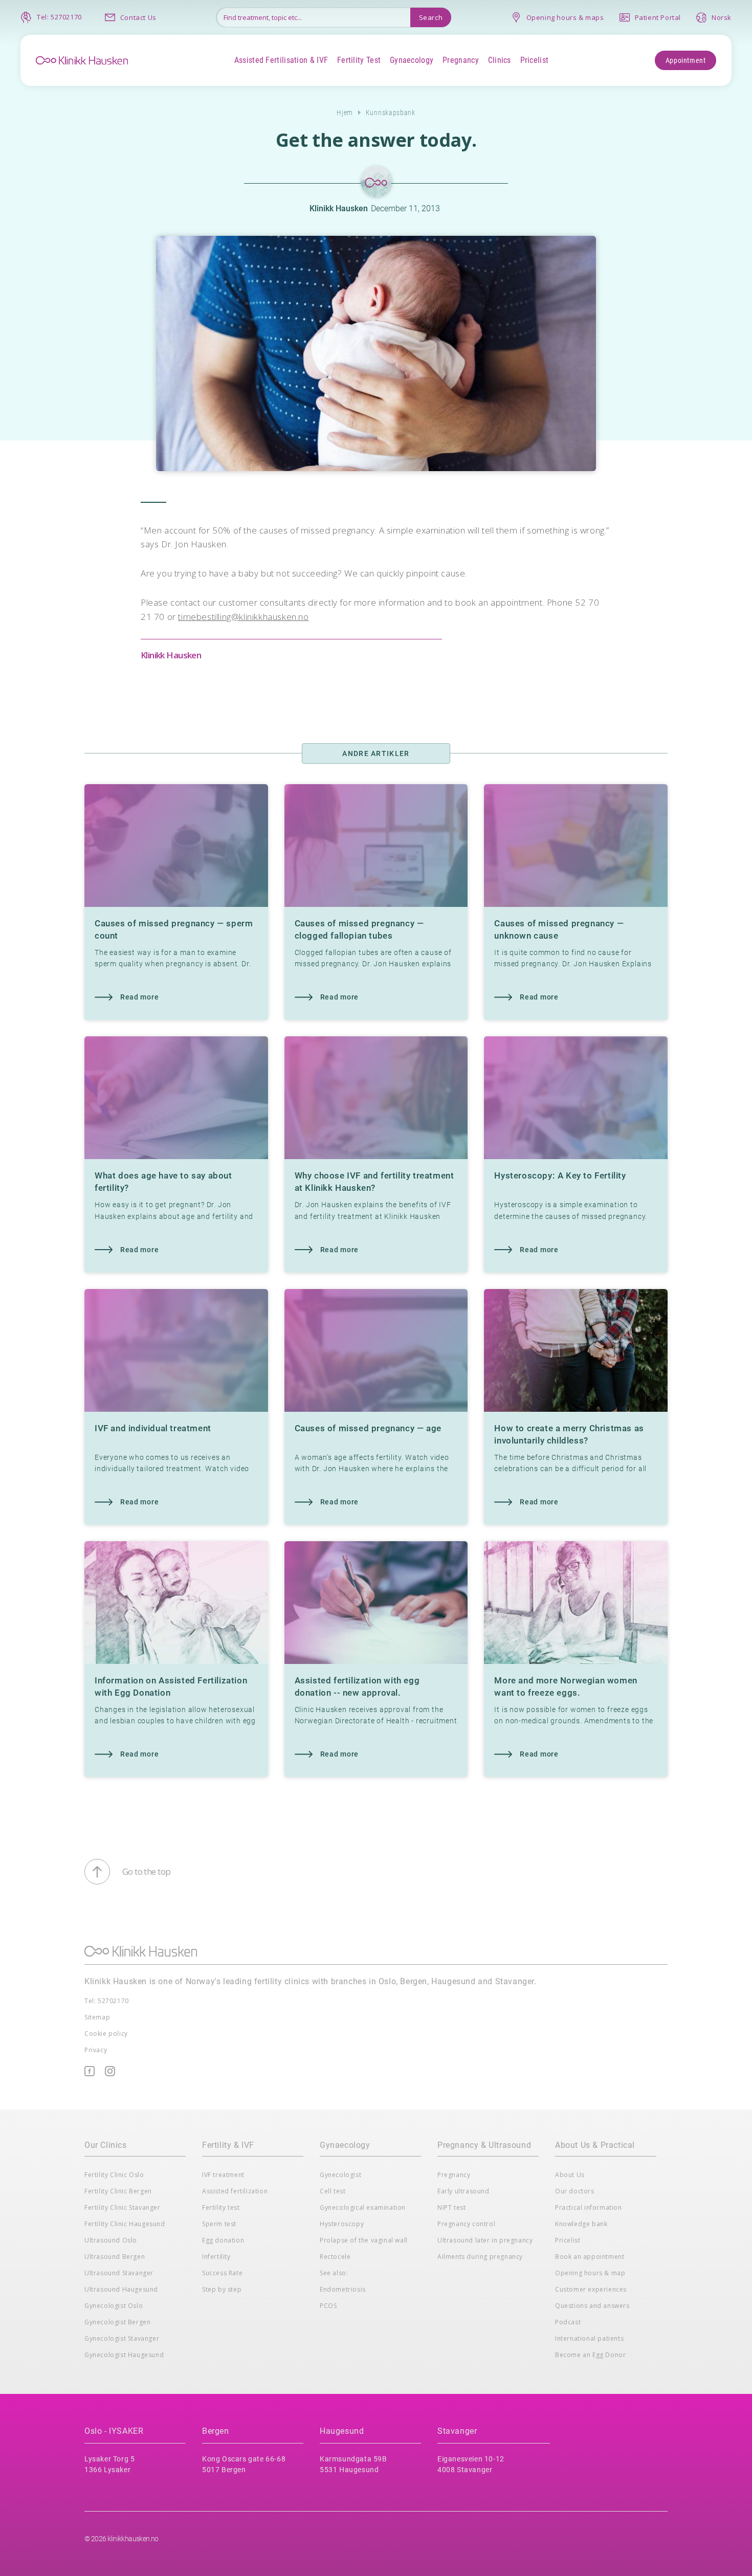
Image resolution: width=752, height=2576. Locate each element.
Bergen (216, 2431)
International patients (589, 2338)
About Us (570, 2175)
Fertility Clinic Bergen (118, 2191)
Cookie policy (106, 2034)
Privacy (96, 2050)
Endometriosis (343, 2289)
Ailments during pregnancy (480, 2257)
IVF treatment (223, 2175)
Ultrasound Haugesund (121, 2289)
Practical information (589, 2207)
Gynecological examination (363, 2207)
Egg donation (223, 2240)
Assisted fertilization (235, 2191)
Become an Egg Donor (590, 2355)
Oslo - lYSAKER (114, 2431)
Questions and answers (592, 2306)
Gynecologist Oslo (114, 2306)
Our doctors (575, 2191)
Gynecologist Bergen (117, 2322)
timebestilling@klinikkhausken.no (243, 617)
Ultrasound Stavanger (119, 2273)
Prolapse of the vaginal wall (364, 2240)
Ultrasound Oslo (111, 2240)
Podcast (568, 2322)
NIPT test (451, 2207)
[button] (281, 60)
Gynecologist (340, 2175)
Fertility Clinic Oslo (114, 2175)
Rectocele (335, 2257)
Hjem (345, 113)
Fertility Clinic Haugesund (125, 2224)
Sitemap (97, 2017)
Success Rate (222, 2273)
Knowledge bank (581, 2224)
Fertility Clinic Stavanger (123, 2207)
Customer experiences (591, 2289)
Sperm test (219, 2224)
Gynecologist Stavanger (122, 2338)
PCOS (328, 2306)
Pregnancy (454, 2175)
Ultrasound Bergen (115, 2257)
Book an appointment (590, 2257)
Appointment (686, 60)
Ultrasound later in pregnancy (485, 2240)
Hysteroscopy (342, 2224)
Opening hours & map (590, 2273)
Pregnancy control (466, 2224)
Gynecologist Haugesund (124, 2355)
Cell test (333, 2191)
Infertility (216, 2257)
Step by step (222, 2289)
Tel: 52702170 (107, 2001)
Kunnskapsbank (391, 113)
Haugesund (342, 2431)
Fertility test (221, 2207)
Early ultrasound (463, 2191)
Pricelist (568, 2240)
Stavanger (457, 2431)
